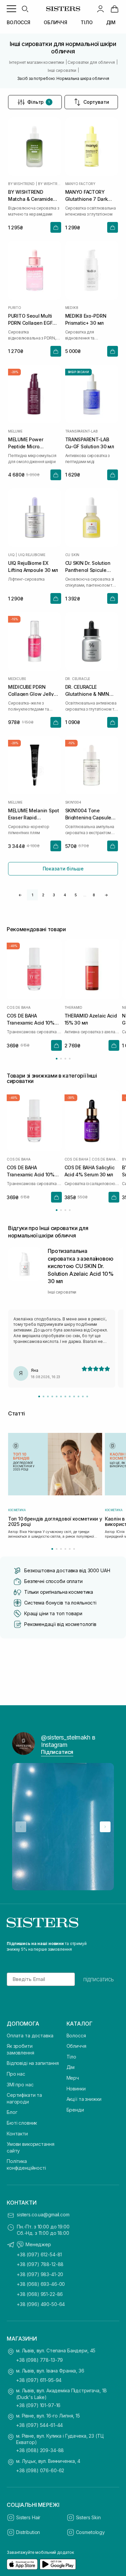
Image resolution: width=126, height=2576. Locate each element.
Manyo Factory (80, 184)
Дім (71, 2067)
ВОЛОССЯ (18, 22)
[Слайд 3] (48, 1396)
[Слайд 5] (57, 1396)
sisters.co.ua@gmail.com (43, 2215)
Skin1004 (73, 802)
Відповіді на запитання (33, 2063)
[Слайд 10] (78, 1396)
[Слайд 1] (39, 1396)
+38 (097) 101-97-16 (38, 2405)
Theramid (73, 1008)
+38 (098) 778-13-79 (39, 2360)
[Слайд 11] (83, 1396)
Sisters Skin (88, 2517)
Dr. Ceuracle (78, 679)
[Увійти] (100, 9)
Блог (12, 2112)
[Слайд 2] (44, 1396)
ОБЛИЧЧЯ (55, 22)
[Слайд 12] (87, 1396)
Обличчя (76, 2046)
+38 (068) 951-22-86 (40, 2294)
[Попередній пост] (21, 1827)
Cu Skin (72, 555)
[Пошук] (25, 9)
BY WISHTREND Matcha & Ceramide (49, 184)
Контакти (17, 2134)
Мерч (73, 2078)
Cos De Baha (19, 1008)
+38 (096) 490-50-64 (41, 2304)
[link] (115, 9)
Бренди (75, 2110)
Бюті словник (22, 2123)
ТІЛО (87, 22)
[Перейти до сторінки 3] (65, 1059)
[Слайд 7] (65, 1396)
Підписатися (57, 1752)
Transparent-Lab (81, 431)
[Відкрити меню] (11, 9)
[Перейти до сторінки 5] (70, 1549)
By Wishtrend (21, 184)
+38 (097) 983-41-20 (40, 2274)
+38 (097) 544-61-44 (39, 2425)
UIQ (11, 555)
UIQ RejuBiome (32, 555)
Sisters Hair (28, 2517)
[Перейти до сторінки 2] (61, 1059)
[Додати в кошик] (56, 227)
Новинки (76, 2089)
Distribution (28, 2532)
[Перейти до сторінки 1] (57, 1059)
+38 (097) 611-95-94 (39, 2380)
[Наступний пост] (105, 1827)
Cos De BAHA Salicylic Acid (106, 1159)
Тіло (71, 2057)
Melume (15, 431)
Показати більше (63, 869)
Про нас (16, 2074)
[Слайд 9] (74, 1396)
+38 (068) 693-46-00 (41, 2284)
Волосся (76, 2036)
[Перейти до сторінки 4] (70, 1059)
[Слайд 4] (52, 1396)
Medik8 (72, 308)
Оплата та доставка (30, 2036)
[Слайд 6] (61, 1396)
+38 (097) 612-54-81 (39, 2254)
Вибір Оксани (78, 372)
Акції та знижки (84, 2099)
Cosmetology (90, 2532)
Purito (15, 308)
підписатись (99, 1979)
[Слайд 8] (70, 1396)
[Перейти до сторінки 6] (74, 1549)
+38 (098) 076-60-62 (40, 2470)
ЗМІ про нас (20, 2085)
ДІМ (111, 22)
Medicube (17, 679)
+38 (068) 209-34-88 (40, 2450)
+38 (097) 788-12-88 (40, 2264)
